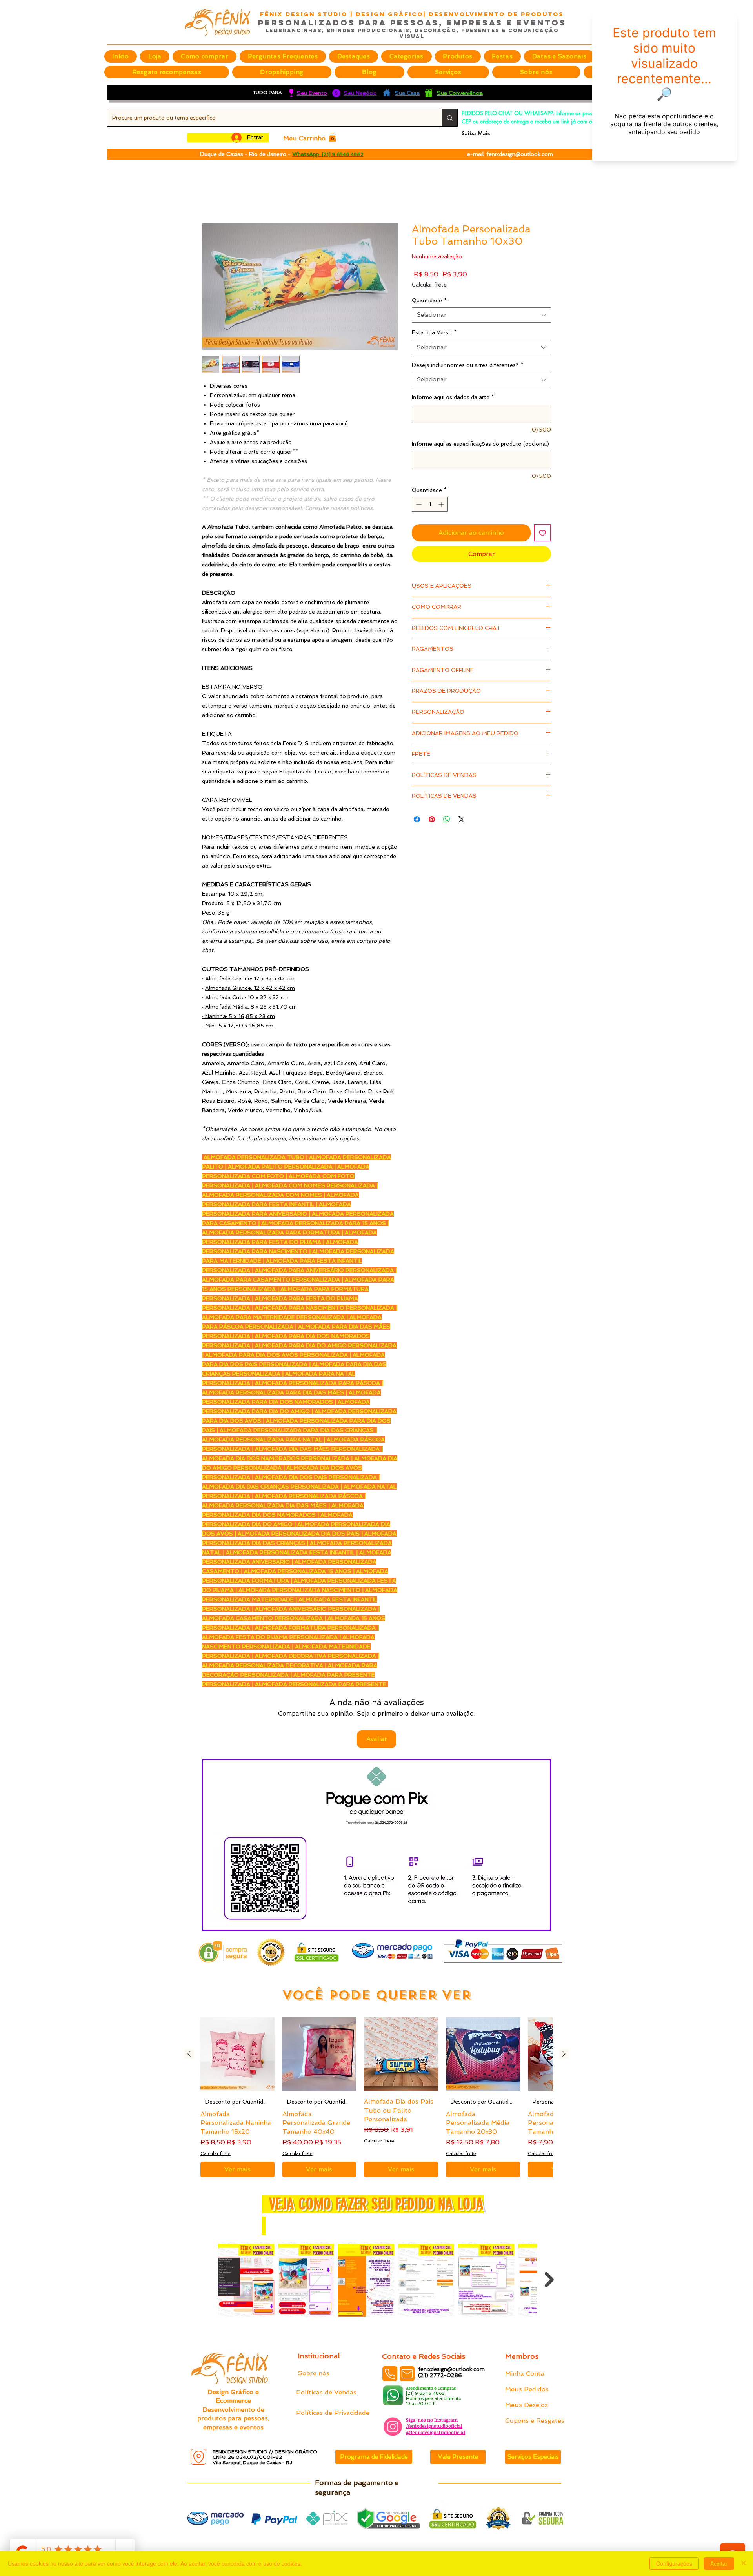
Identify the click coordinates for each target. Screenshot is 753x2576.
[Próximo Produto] (564, 2004)
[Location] (198, 2457)
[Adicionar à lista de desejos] (542, 534)
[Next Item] (549, 2229)
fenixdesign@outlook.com (520, 154)
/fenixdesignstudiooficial (434, 2426)
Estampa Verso (434, 334)
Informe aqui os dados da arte (453, 398)
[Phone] (390, 2374)
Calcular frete (429, 285)
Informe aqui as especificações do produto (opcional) (480, 445)
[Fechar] (744, 2563)
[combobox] (481, 316)
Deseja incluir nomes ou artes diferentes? (467, 366)
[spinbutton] (430, 506)
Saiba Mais (476, 133)
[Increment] (442, 506)
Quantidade (429, 301)
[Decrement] (418, 506)
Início (210, 195)
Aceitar (719, 2563)
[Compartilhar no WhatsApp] (447, 820)
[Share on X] (462, 820)
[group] (376, 2047)
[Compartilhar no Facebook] (417, 820)
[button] (354, 56)
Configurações (674, 2563)
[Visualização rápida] (237, 2004)
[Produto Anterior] (189, 2004)
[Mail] (407, 2374)
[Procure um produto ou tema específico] (450, 118)
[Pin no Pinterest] (432, 820)
